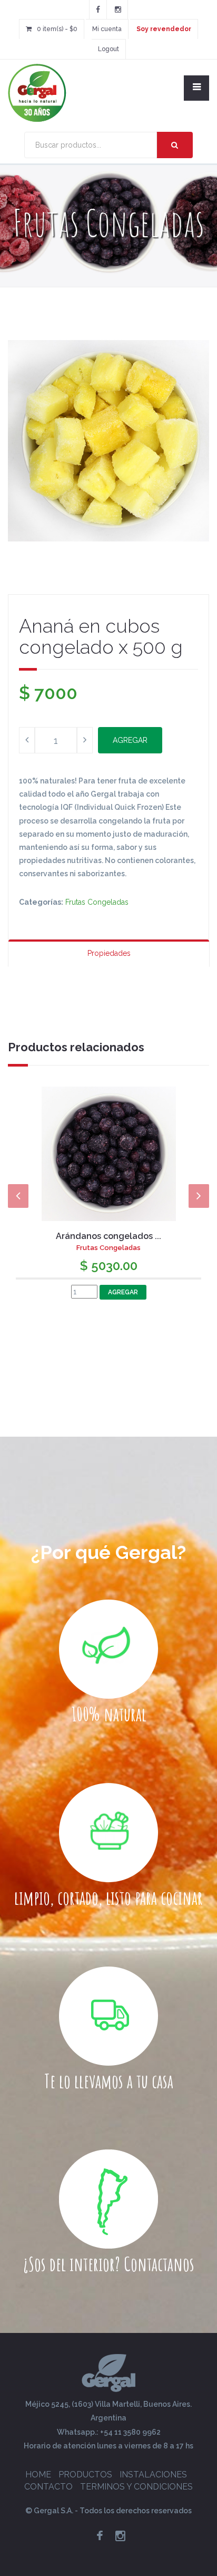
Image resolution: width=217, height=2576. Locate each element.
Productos (85, 2475)
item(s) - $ (57, 29)
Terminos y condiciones (136, 2487)
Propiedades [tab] (109, 953)
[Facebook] (98, 9)
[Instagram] (118, 9)
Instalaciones (153, 2475)
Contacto (48, 2487)
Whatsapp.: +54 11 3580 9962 (109, 2432)
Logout (108, 49)
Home (38, 2475)
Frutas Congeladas (97, 902)
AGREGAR (130, 740)
